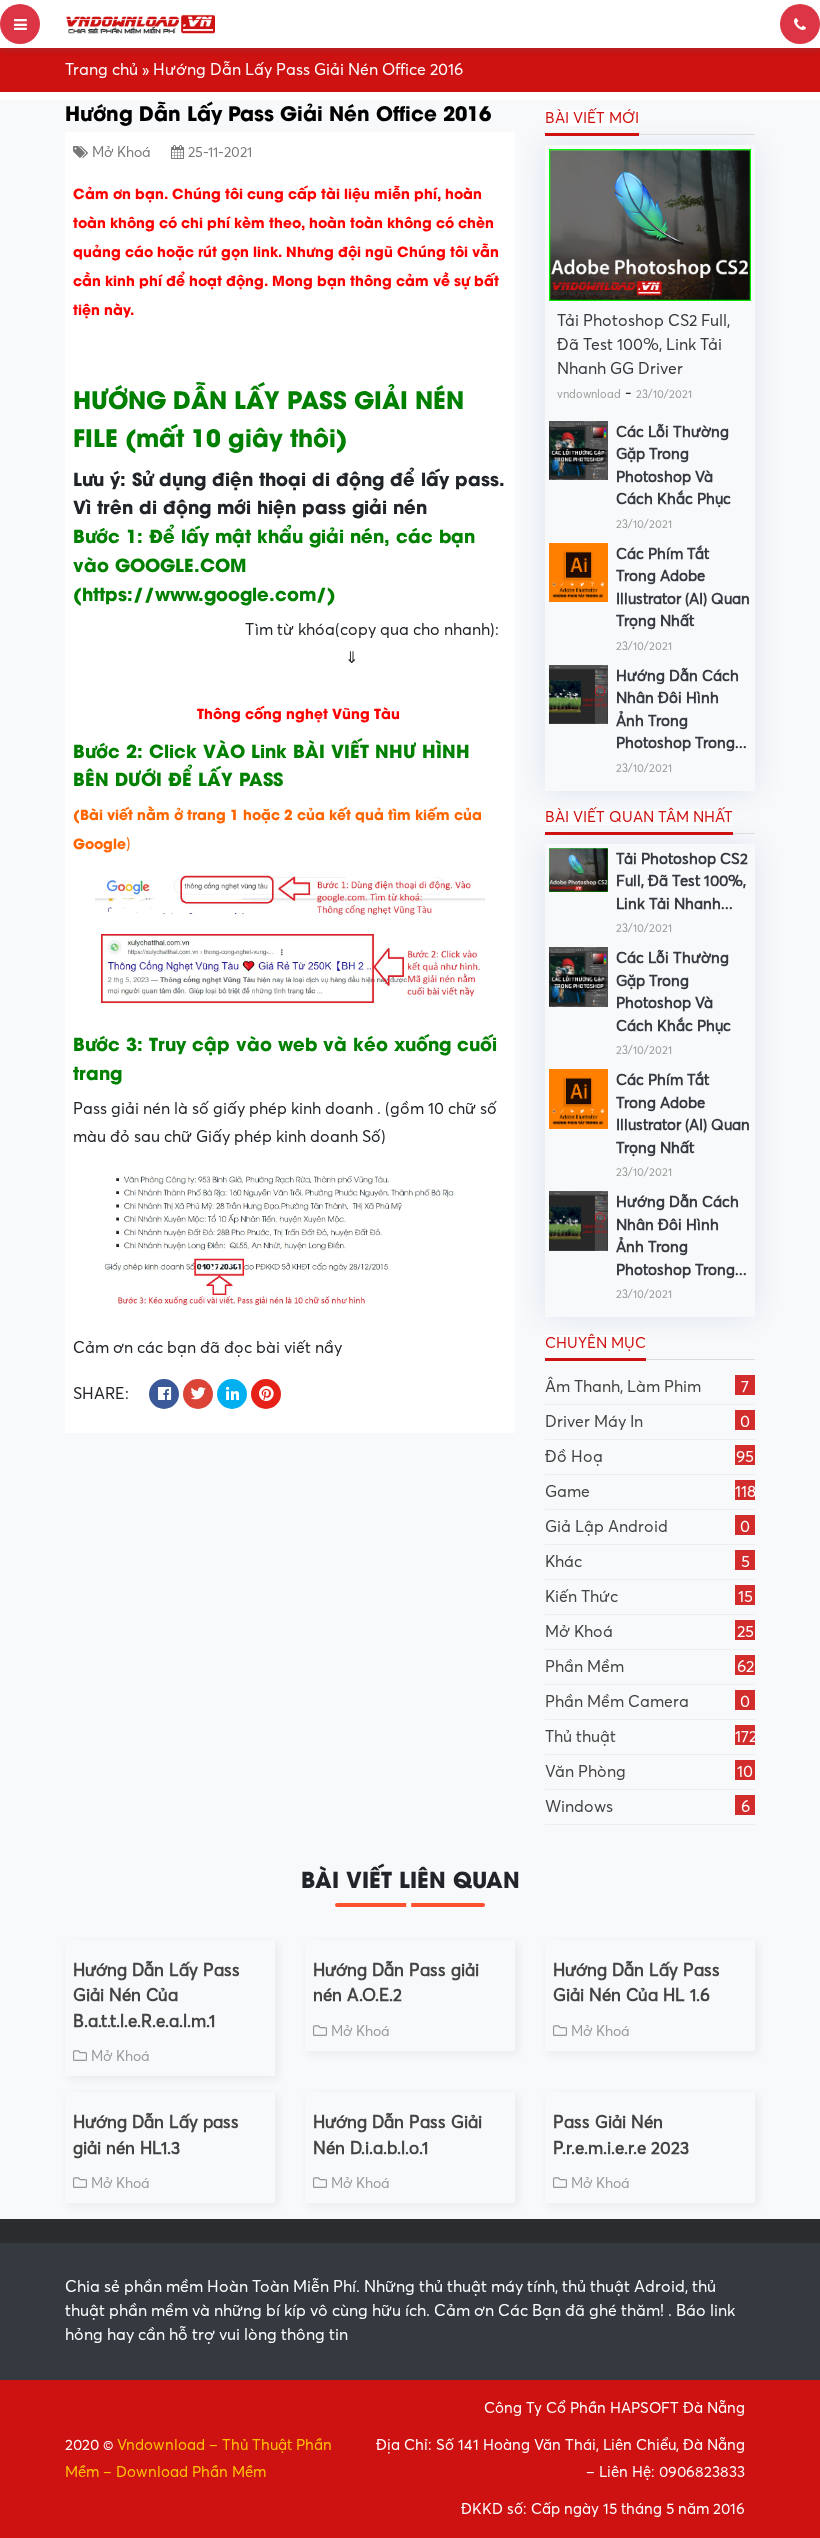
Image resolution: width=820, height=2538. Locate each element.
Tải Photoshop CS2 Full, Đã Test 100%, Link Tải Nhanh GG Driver (643, 345)
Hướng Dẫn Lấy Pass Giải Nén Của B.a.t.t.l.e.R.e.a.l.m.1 (156, 1996)
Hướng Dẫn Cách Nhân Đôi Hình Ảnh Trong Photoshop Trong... (681, 710)
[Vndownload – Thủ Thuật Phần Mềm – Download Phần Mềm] (140, 24)
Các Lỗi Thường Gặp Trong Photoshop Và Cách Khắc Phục (673, 466)
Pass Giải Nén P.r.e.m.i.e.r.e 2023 (621, 2135)
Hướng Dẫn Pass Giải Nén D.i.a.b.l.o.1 (397, 2135)
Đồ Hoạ (649, 1457)
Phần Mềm (649, 1667)
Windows (647, 1807)
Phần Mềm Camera (647, 1702)
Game (650, 1492)
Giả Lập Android (647, 1527)
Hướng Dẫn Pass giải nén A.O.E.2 (396, 1983)
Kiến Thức (649, 1597)
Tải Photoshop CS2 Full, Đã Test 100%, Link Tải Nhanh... (682, 881)
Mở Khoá (121, 152)
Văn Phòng (649, 1772)
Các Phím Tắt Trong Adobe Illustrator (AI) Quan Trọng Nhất (683, 588)
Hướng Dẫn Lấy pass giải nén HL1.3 (156, 2135)
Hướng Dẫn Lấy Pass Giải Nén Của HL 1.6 (636, 1983)
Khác (647, 1562)
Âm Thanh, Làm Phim (647, 1387)
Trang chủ (101, 70)
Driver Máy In (647, 1422)
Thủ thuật (650, 1737)
